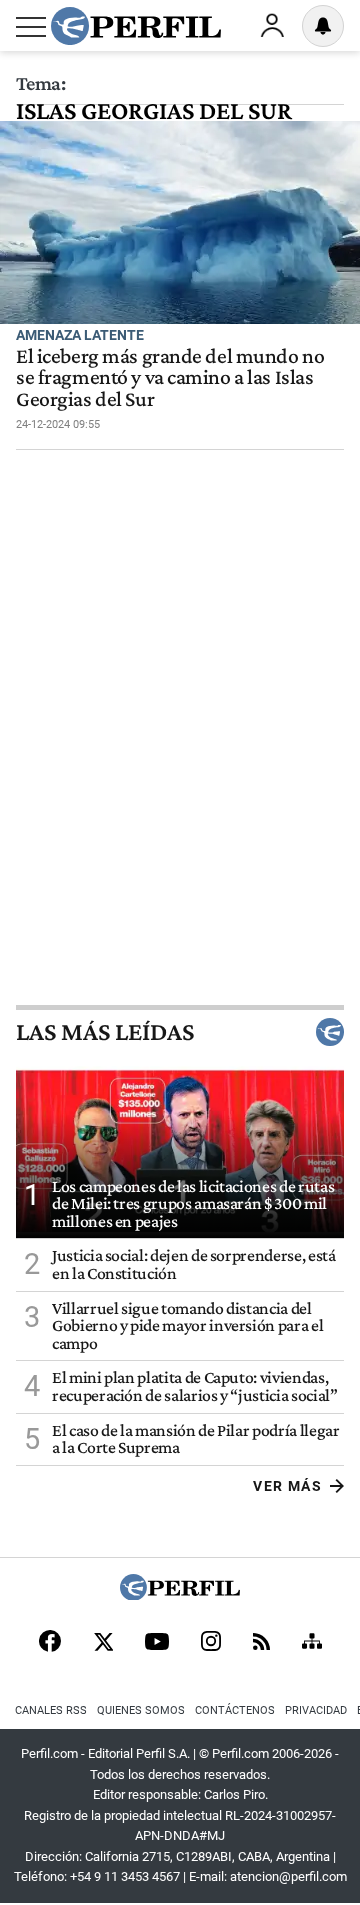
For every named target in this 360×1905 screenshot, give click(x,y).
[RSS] (261, 1643)
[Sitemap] (312, 1643)
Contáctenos (235, 1710)
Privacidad (316, 1710)
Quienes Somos (141, 1710)
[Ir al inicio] (136, 26)
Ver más (287, 1486)
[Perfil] (180, 1594)
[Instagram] (211, 1643)
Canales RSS (51, 1710)
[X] (103, 1643)
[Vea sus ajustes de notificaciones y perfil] (323, 26)
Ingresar (272, 26)
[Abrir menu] (31, 27)
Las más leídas (105, 1032)
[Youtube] (157, 1643)
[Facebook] (50, 1643)
